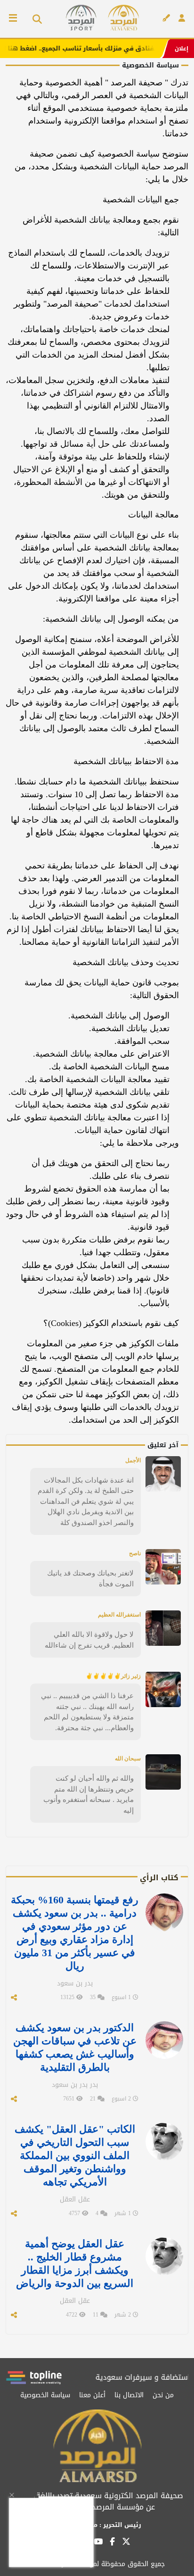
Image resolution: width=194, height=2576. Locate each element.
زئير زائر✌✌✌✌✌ (113, 1676)
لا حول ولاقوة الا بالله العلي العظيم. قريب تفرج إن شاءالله (89, 1640)
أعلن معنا (92, 2395)
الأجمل (133, 1460)
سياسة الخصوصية (45, 2395)
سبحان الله (128, 1759)
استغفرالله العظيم (119, 1615)
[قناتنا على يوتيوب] (98, 2542)
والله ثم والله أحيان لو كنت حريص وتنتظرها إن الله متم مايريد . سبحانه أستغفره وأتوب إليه (89, 1794)
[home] (123, 18)
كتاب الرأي (159, 1878)
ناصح (135, 1553)
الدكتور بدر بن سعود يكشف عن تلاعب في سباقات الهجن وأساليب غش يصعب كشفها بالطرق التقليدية (75, 2047)
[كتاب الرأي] (166, 18)
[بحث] (34, 19)
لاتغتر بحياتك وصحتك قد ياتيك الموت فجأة (90, 1578)
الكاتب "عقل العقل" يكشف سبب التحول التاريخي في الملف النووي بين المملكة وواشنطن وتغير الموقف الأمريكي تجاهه (75, 2155)
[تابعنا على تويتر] (126, 2544)
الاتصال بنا (129, 2395)
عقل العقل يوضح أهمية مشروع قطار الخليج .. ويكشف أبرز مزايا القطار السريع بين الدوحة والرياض (75, 2263)
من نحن (163, 2395)
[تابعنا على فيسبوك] (112, 2542)
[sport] (81, 18)
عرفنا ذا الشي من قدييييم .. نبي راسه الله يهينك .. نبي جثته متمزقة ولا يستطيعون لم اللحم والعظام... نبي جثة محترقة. (87, 1712)
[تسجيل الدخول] (182, 18)
